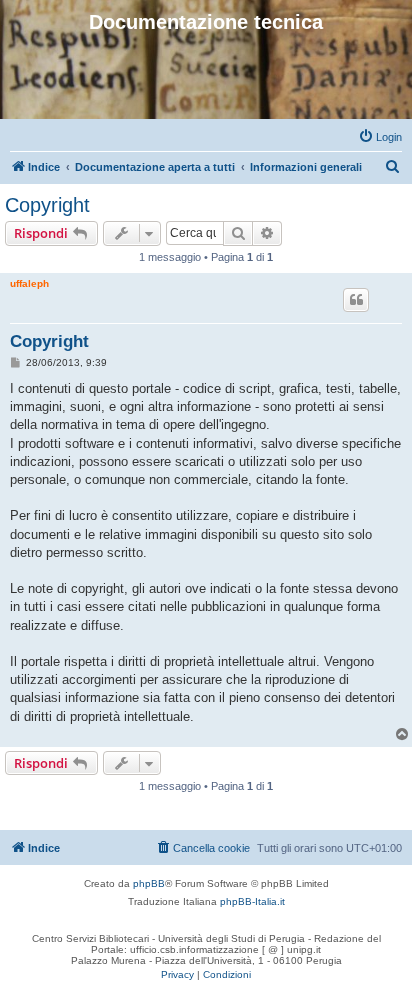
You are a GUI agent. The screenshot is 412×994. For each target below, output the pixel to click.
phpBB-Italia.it (252, 901)
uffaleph (29, 283)
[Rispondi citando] (356, 300)
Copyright (47, 205)
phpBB (149, 883)
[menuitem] (380, 137)
